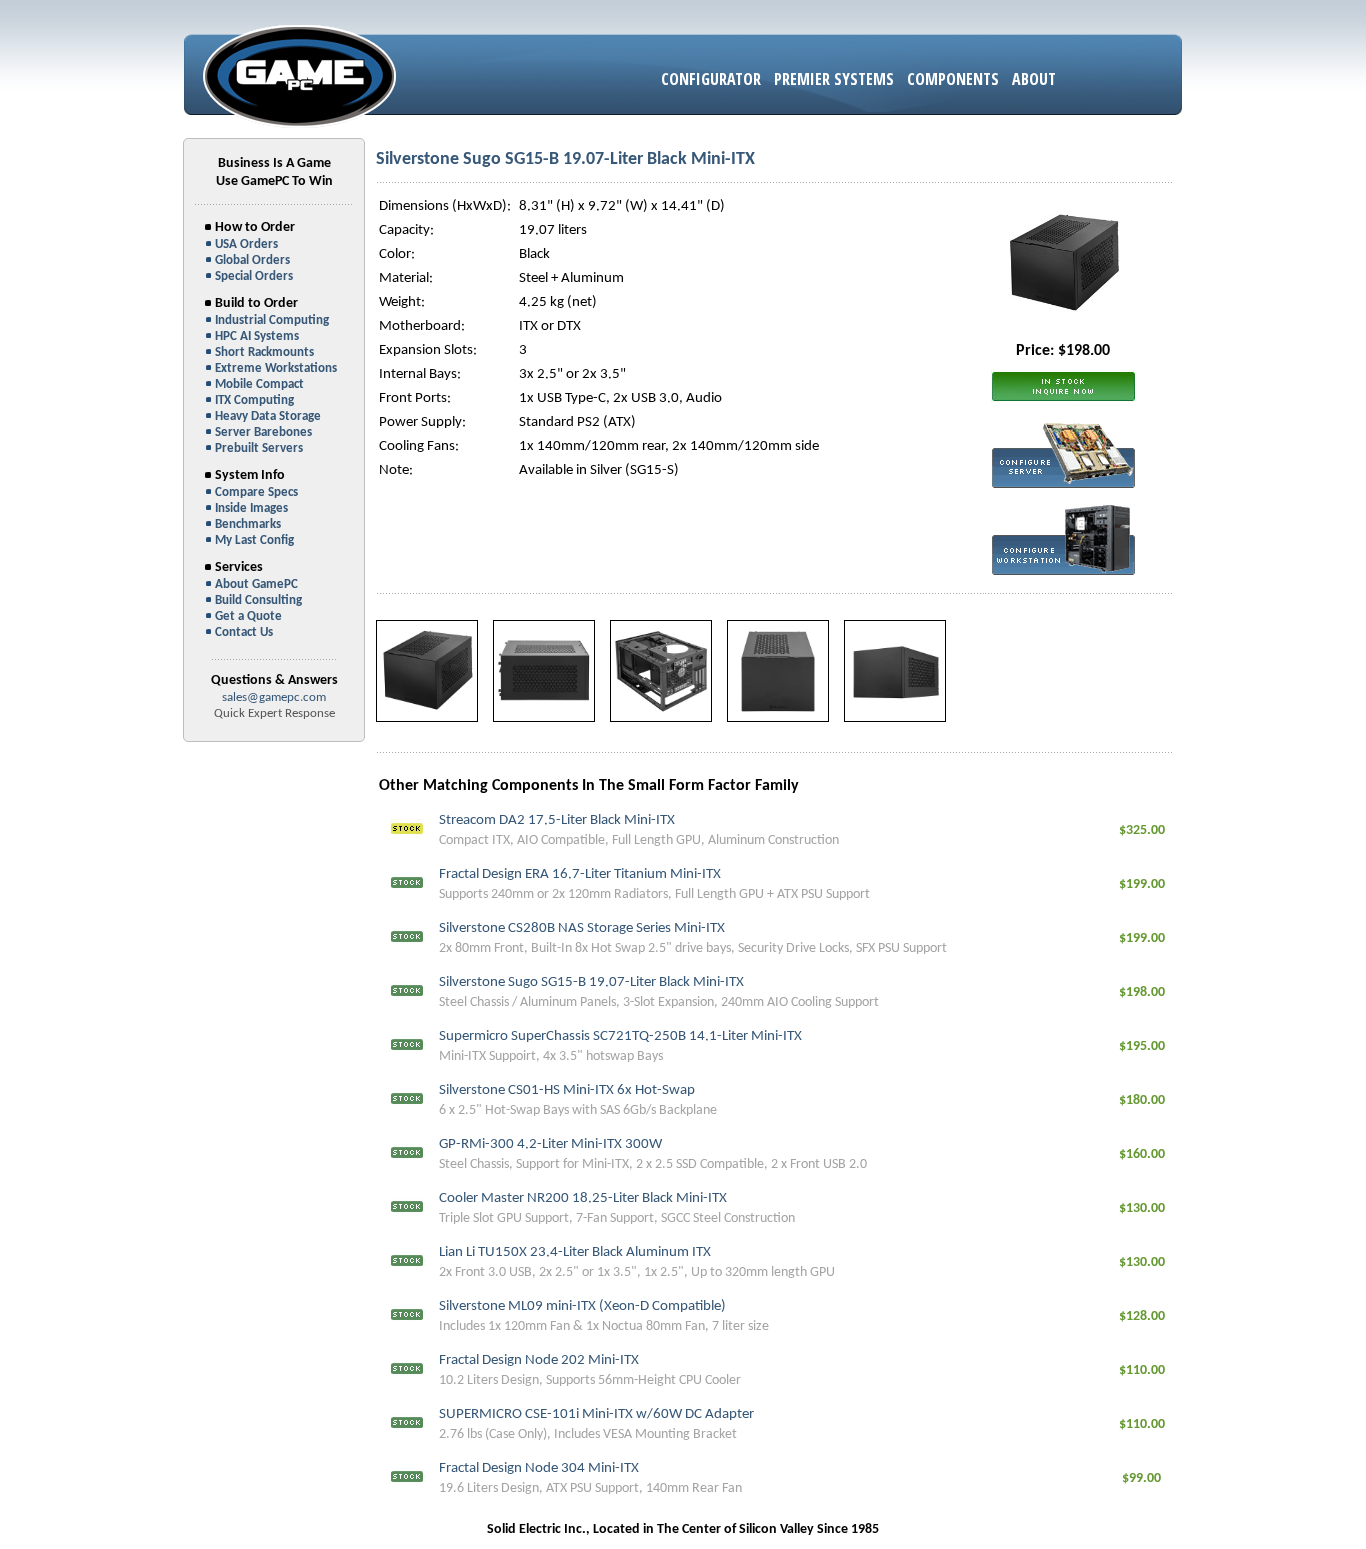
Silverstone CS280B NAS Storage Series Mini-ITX (582, 928)
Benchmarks (248, 524)
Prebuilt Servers (259, 448)
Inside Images (251, 508)
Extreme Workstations (276, 368)
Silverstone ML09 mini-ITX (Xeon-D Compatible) (582, 1306)
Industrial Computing (272, 320)
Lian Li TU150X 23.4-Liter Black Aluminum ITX (575, 1252)
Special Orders (254, 276)
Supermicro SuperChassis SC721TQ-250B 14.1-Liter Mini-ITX (620, 1036)
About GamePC (256, 584)
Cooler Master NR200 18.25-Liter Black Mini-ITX (583, 1198)
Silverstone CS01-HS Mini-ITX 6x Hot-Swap (567, 1090)
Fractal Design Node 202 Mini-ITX (539, 1360)
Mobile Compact (259, 384)
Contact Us (244, 632)
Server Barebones (263, 432)
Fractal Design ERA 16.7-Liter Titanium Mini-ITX (580, 874)
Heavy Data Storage (268, 416)
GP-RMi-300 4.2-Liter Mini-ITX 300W (550, 1144)
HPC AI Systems (257, 336)
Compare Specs (256, 492)
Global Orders (252, 260)
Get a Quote (248, 616)
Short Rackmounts (264, 352)
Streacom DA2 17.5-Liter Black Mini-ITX (557, 820)
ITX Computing (254, 400)
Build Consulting (258, 600)
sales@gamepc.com (274, 697)
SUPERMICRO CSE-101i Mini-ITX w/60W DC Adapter (596, 1414)
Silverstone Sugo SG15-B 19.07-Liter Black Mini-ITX (591, 982)
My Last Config (254, 540)
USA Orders (246, 244)
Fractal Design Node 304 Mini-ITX (539, 1468)
